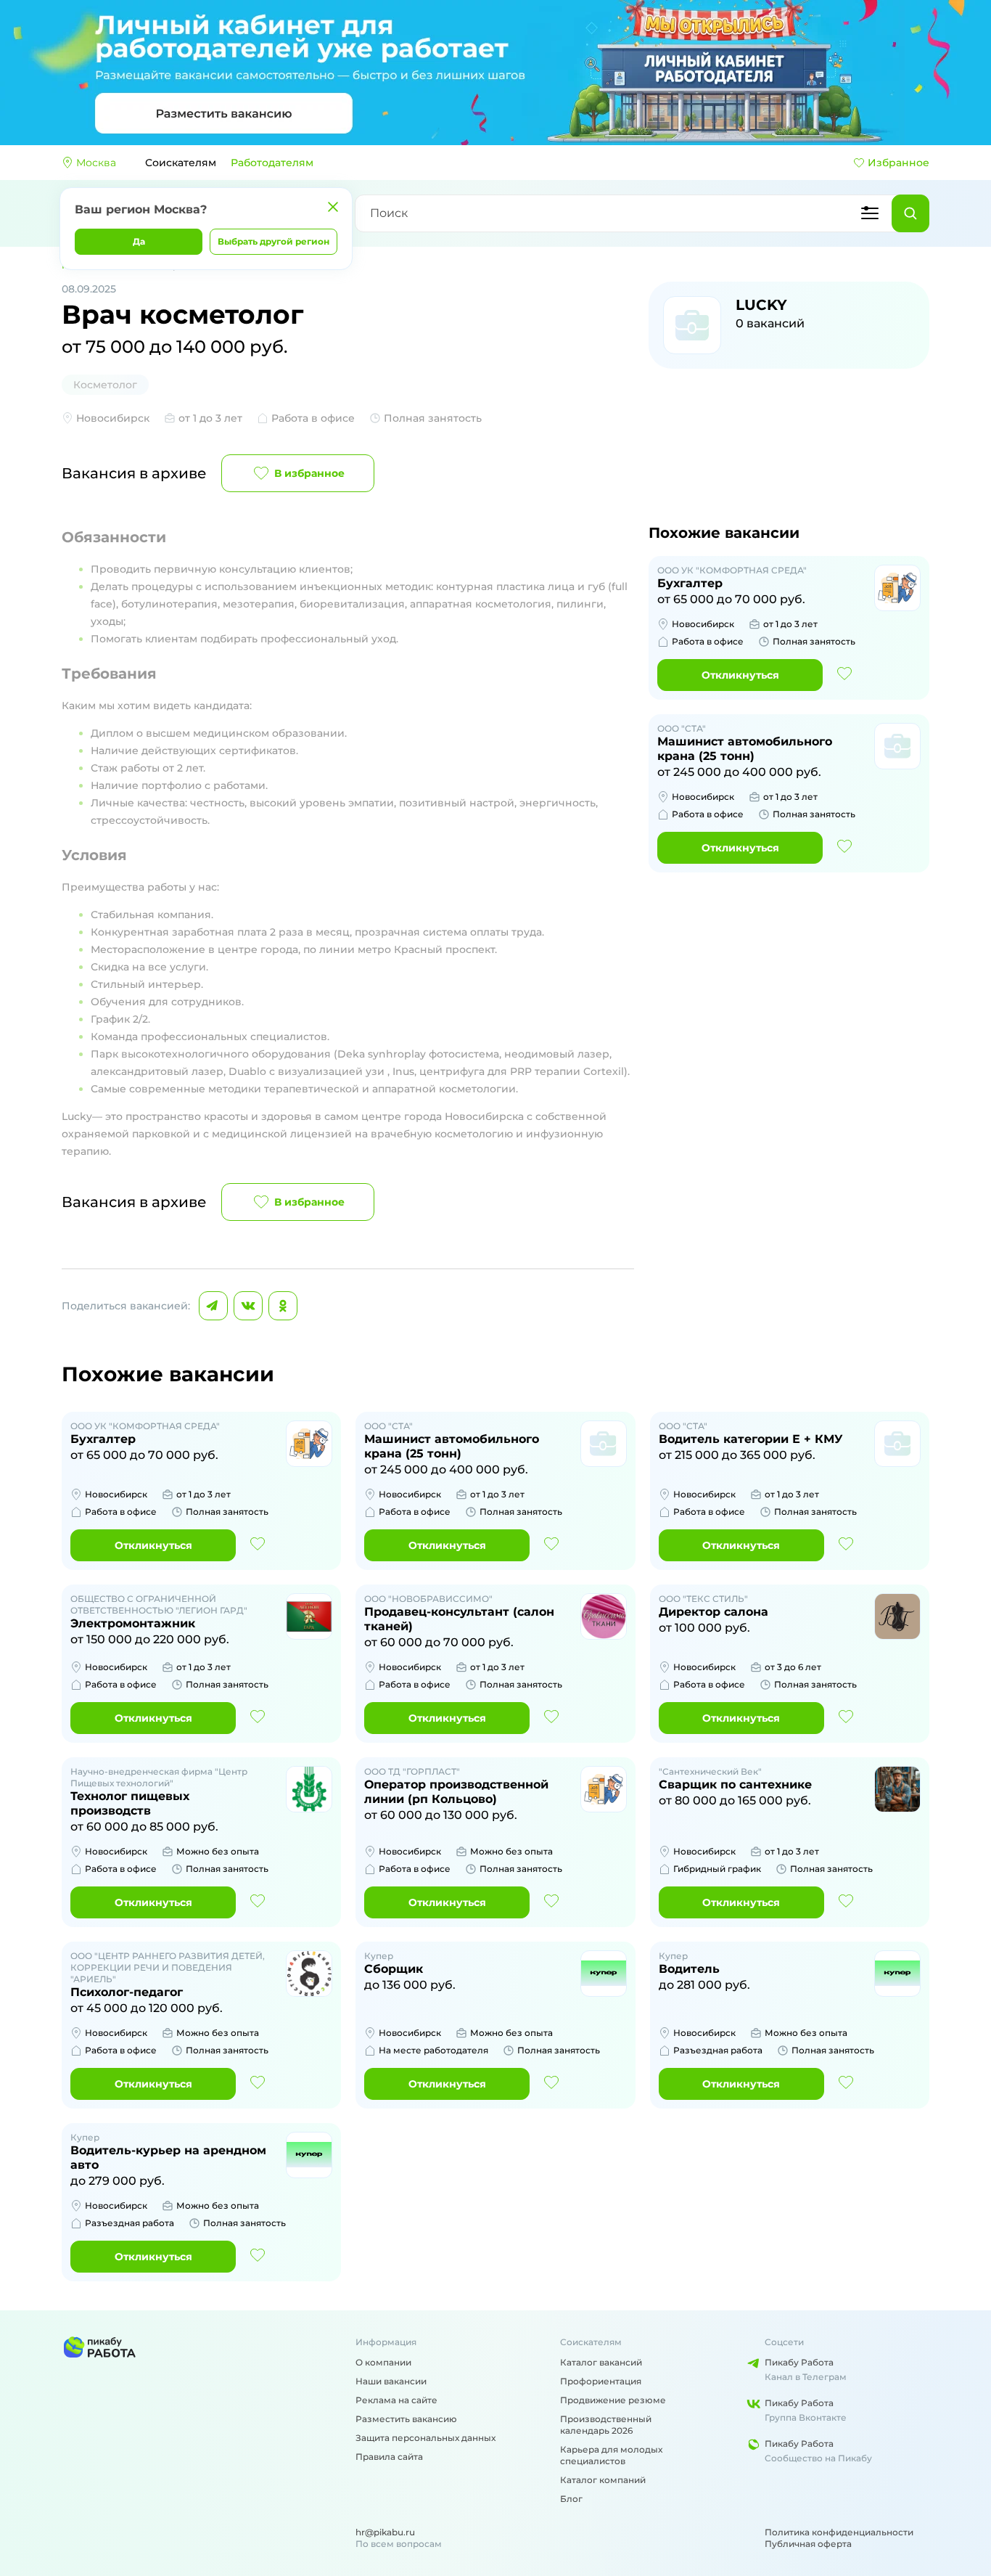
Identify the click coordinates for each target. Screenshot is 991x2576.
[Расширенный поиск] (870, 213)
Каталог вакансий (601, 2362)
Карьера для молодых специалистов (611, 2455)
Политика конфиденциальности (839, 2532)
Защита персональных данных (425, 2438)
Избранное (899, 163)
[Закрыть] (333, 207)
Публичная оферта (808, 2544)
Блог (571, 2499)
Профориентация (601, 2381)
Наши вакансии (391, 2381)
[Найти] (910, 213)
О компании (383, 2362)
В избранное (309, 473)
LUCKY (761, 305)
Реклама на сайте (396, 2400)
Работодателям (272, 163)
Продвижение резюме (613, 2400)
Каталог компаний (603, 2480)
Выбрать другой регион (274, 241)
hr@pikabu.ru (385, 2532)
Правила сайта (389, 2457)
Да (139, 241)
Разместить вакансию (406, 2419)
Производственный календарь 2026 (606, 2425)
